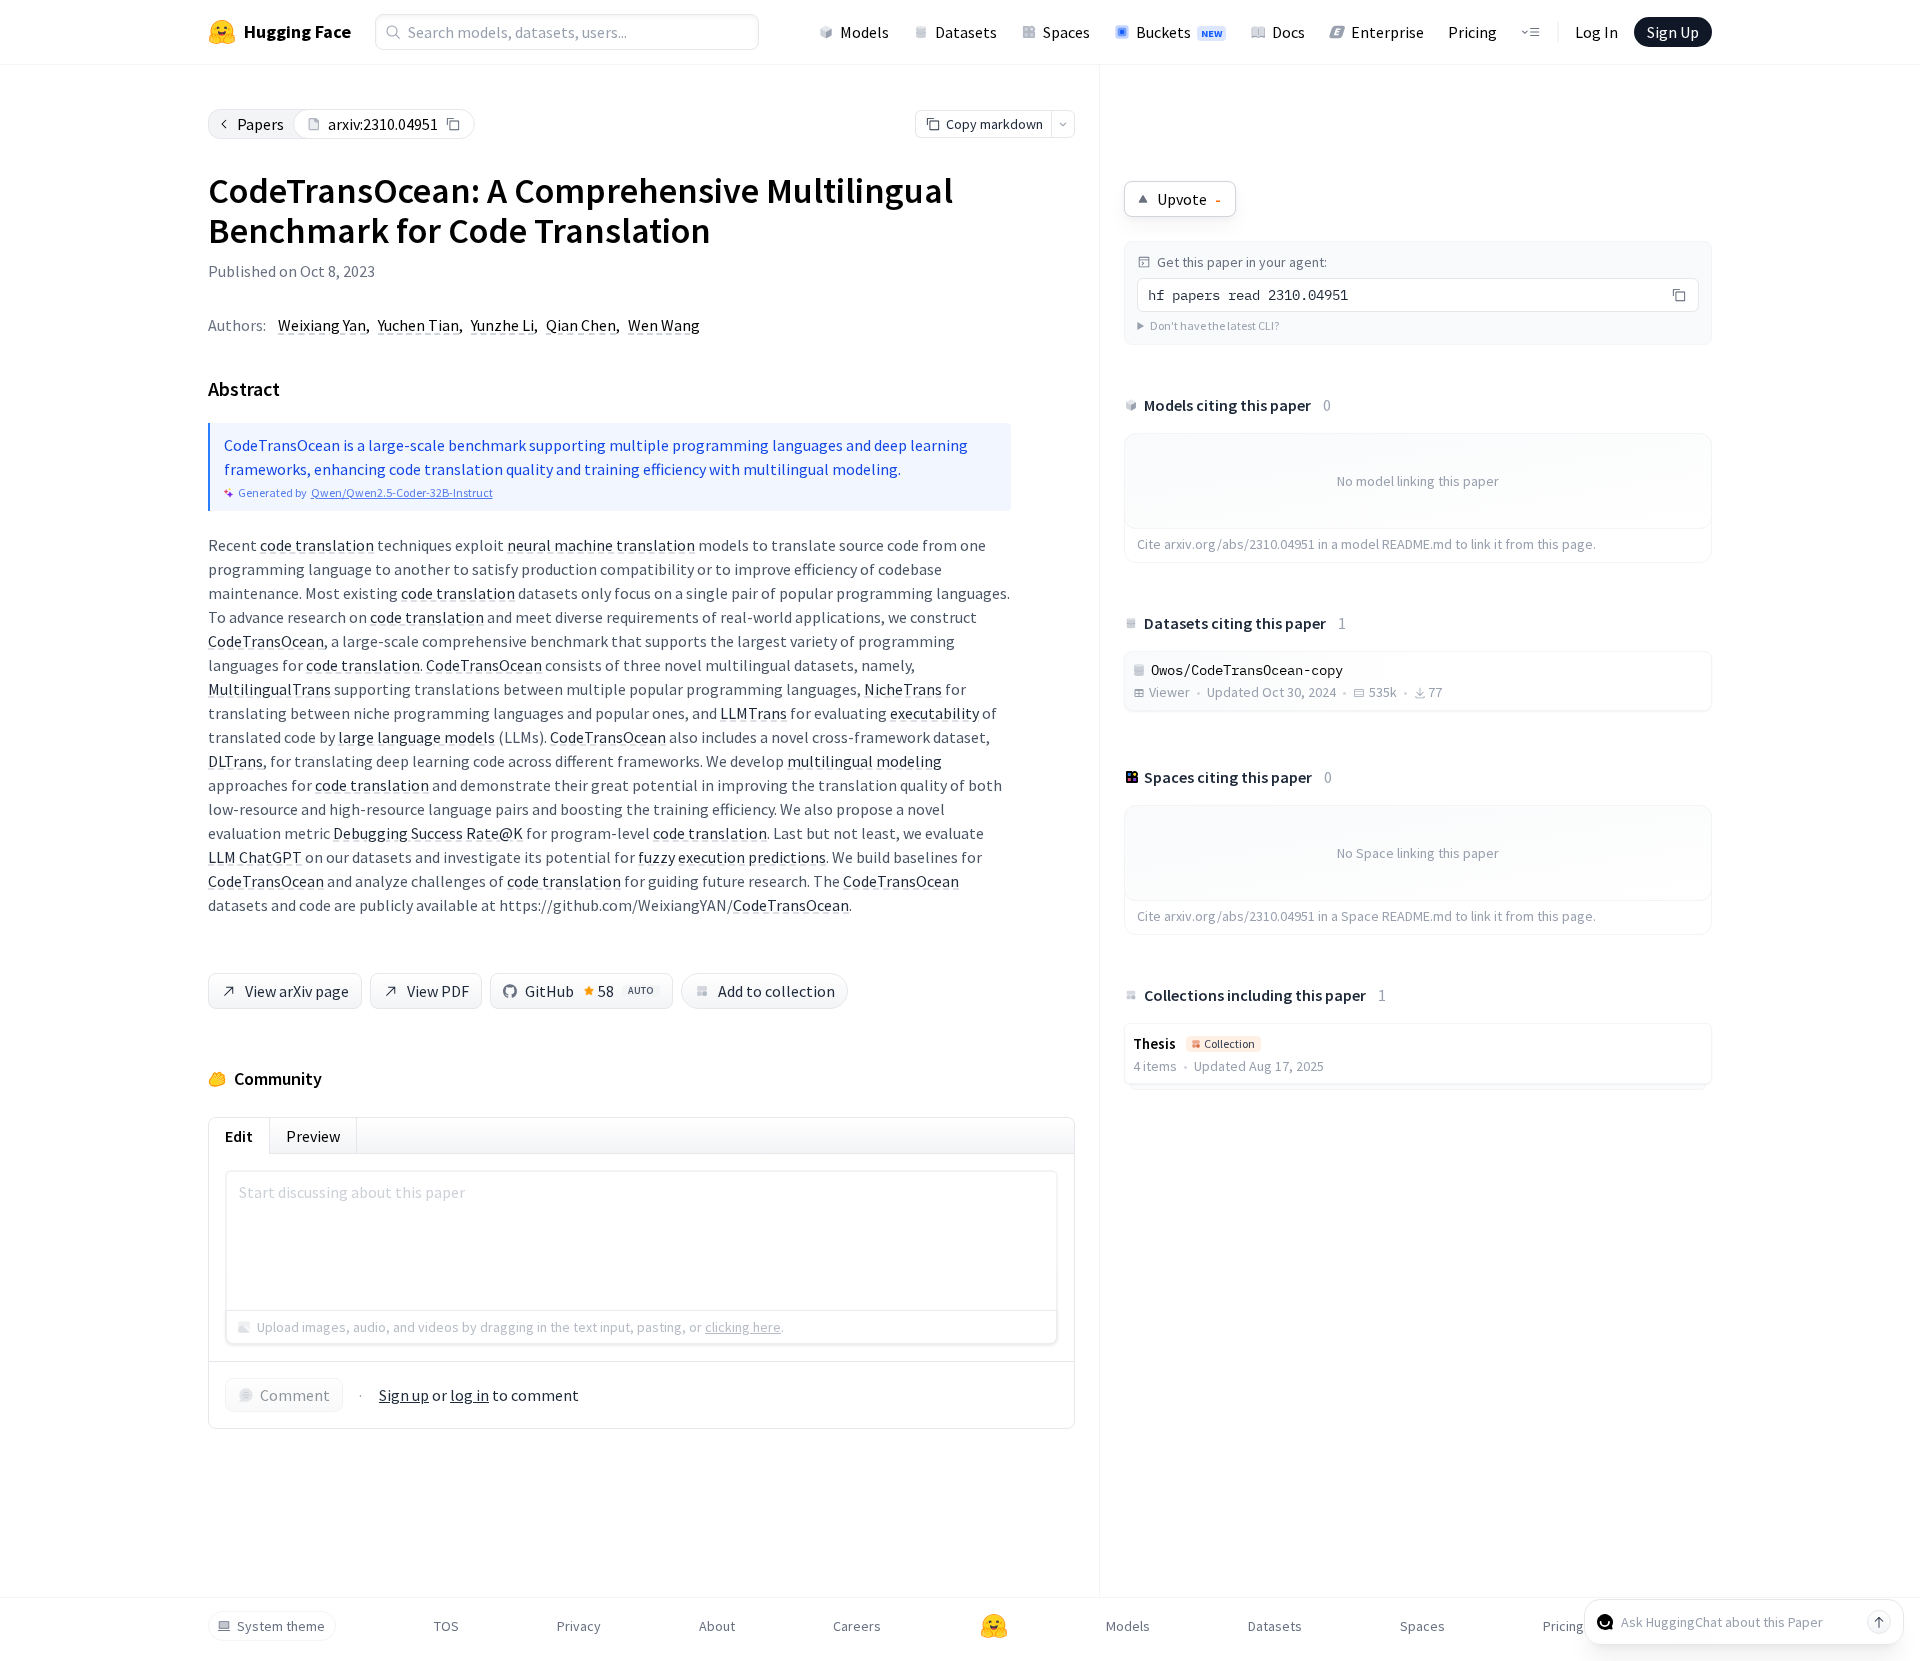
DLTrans (235, 761)
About (717, 1626)
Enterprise (1387, 32)
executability (934, 713)
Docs (1288, 32)
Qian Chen (581, 325)
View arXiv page (297, 991)
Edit (239, 1136)
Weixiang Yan (322, 325)
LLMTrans (753, 713)
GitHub (589, 991)
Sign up (404, 1395)
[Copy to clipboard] (453, 124)
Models (864, 32)
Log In (1596, 32)
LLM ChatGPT (255, 857)
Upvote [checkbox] (1189, 199)
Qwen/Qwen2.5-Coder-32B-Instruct (402, 492)
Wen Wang (664, 325)
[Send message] (1879, 1622)
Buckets (1179, 32)
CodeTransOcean (266, 641)
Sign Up (1673, 32)
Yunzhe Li (502, 325)
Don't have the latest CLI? (1214, 325)
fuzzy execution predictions (732, 857)
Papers (260, 124)
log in (469, 1395)
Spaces (1066, 32)
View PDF (438, 991)
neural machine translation (601, 545)
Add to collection (776, 991)
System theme (281, 1626)
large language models (416, 737)
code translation (317, 545)
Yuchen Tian (418, 325)
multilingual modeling (864, 761)
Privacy (579, 1626)
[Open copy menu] (1063, 124)
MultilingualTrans (269, 689)
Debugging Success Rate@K (428, 833)
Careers (857, 1626)
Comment (295, 1395)
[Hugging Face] (994, 1626)
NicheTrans (903, 689)
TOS (446, 1626)
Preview (313, 1136)
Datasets (966, 32)
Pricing (1472, 32)
